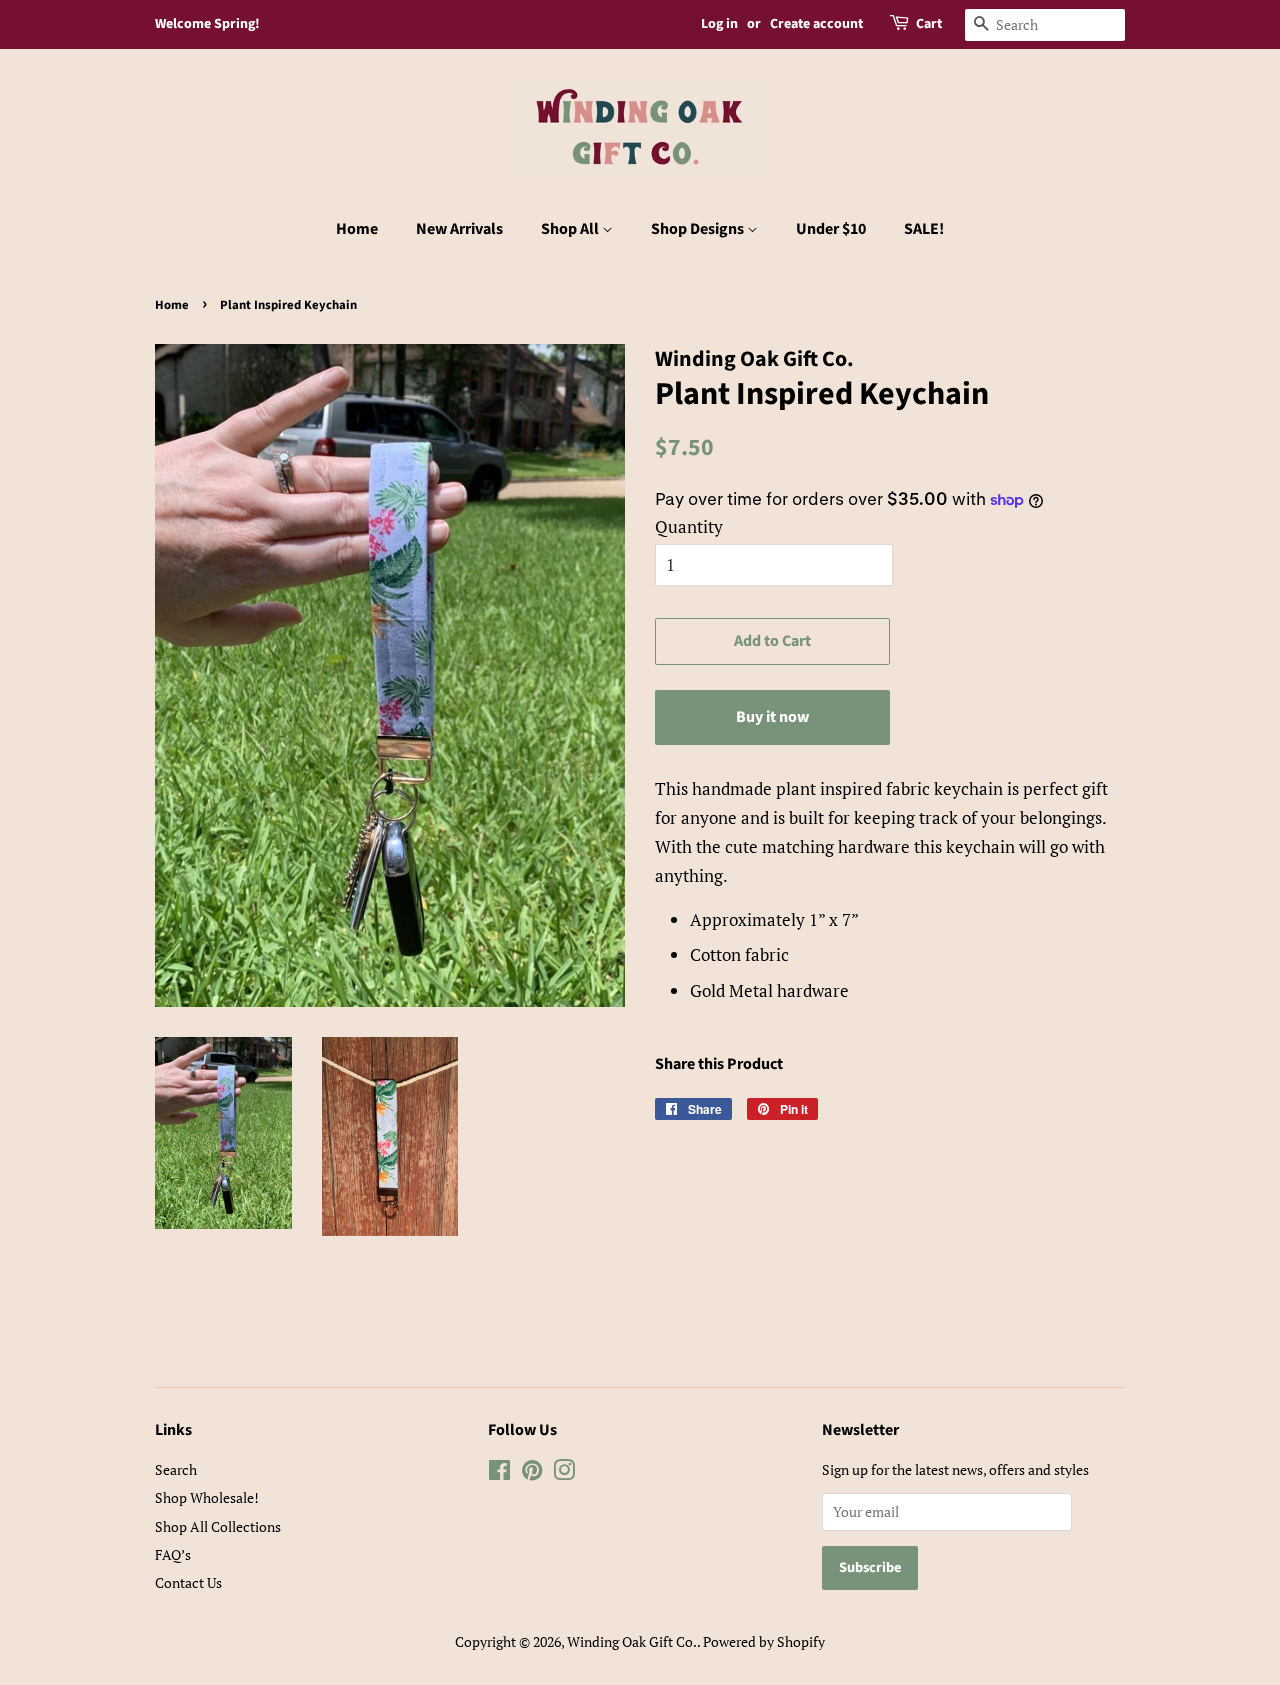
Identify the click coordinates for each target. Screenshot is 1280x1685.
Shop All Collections (218, 1526)
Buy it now (772, 717)
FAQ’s (173, 1554)
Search (176, 1469)
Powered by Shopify (764, 1641)
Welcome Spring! (207, 24)
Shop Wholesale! (207, 1497)
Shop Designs (699, 229)
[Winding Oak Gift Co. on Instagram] (564, 1473)
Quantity (689, 526)
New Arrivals (459, 229)
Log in (719, 24)
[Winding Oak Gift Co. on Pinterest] (532, 1473)
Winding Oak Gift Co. (632, 1641)
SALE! (924, 229)
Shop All (571, 229)
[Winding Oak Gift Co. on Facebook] (499, 1473)
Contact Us (188, 1582)
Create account (816, 24)
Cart (929, 24)
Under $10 (831, 229)
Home (357, 229)
